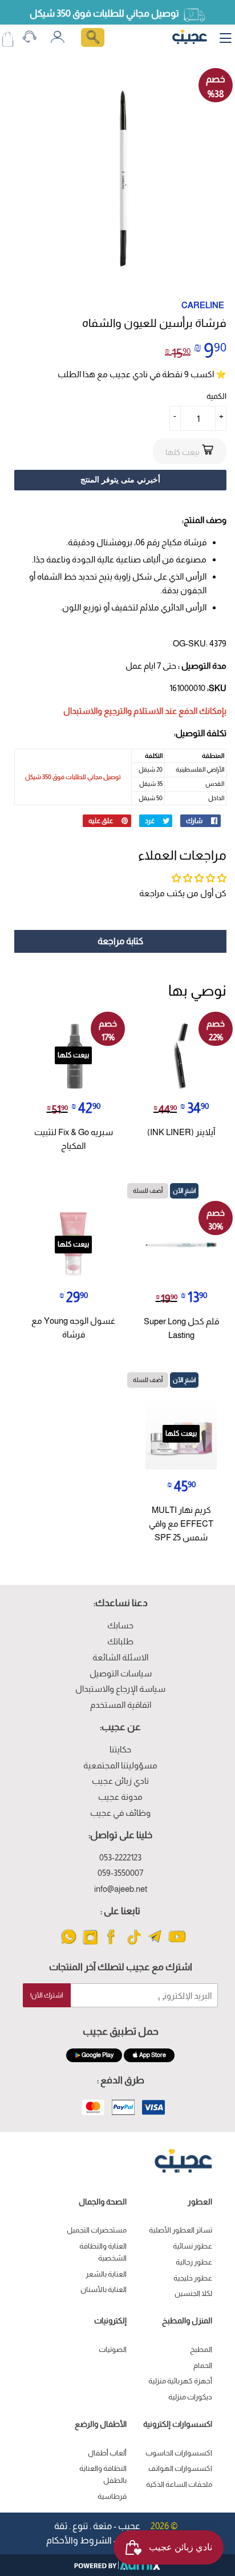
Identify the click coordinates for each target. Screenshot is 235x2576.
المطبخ (201, 2349)
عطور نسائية (193, 2246)
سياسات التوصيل (121, 1673)
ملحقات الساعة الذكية (179, 2484)
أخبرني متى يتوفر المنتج (120, 480)
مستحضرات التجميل (97, 2230)
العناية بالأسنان (104, 2289)
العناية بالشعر (106, 2274)
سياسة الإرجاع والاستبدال (120, 1689)
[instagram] (90, 1944)
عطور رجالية (194, 2262)
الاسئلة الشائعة (120, 1657)
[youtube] (177, 1944)
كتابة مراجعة (120, 941)
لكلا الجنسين (193, 2293)
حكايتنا (120, 1749)
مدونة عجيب (120, 1797)
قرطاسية (112, 2496)
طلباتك (120, 1641)
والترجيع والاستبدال (98, 711)
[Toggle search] (93, 37)
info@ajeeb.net (121, 1889)
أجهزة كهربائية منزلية (180, 2381)
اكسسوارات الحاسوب (179, 2453)
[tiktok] (134, 1944)
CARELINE (203, 305)
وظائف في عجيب (120, 1813)
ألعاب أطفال (107, 2453)
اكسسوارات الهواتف (180, 2468)
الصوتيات (113, 2349)
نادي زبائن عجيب (120, 1781)
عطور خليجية (193, 2278)
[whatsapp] (69, 1944)
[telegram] (155, 1944)
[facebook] (112, 1944)
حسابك (120, 1625)
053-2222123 (120, 1857)
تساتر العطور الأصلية (181, 2230)
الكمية (216, 396)
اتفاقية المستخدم (121, 1705)
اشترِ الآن (184, 1191)
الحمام (203, 2365)
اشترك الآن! (47, 1995)
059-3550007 (120, 1873)
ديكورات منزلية (190, 2397)
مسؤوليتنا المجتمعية (120, 1765)
